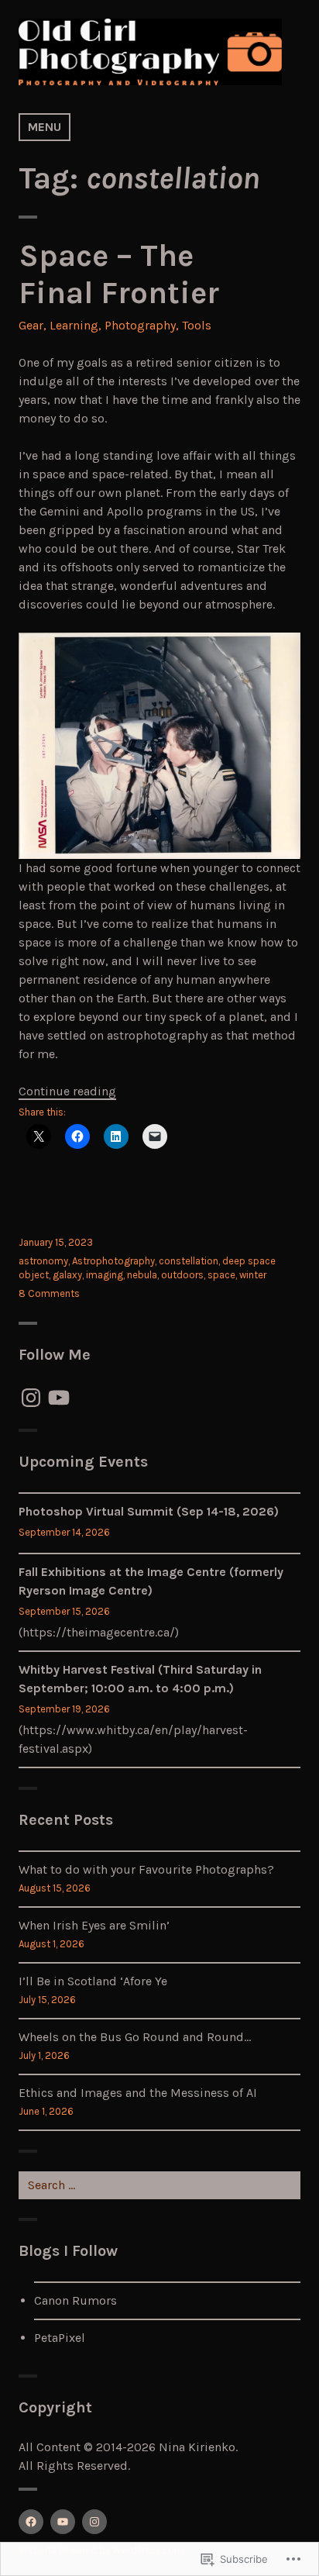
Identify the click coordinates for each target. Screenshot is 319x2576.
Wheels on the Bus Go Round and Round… (135, 2037)
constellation (189, 1261)
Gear (31, 325)
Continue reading (67, 1091)
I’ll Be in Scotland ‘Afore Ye (93, 1981)
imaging (105, 1275)
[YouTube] (59, 1398)
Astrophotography (113, 1261)
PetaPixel (60, 2338)
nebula (142, 1275)
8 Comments (49, 1293)
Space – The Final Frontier (119, 274)
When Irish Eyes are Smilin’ (94, 1925)
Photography (140, 325)
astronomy (43, 1261)
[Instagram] (31, 1398)
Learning (74, 325)
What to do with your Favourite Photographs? (146, 1869)
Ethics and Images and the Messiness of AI (138, 2093)
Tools (197, 325)
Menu (45, 127)
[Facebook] (31, 2522)
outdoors (182, 1275)
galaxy (67, 1275)
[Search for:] (159, 2185)
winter (253, 1275)
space (221, 1275)
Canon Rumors (75, 2300)
